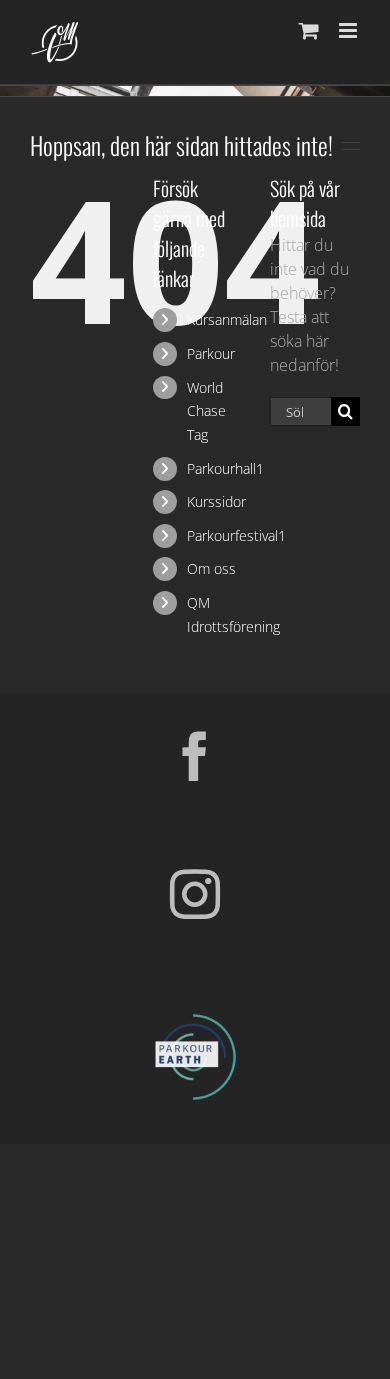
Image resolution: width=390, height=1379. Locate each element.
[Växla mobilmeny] (349, 30)
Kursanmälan (227, 319)
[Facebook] (195, 756)
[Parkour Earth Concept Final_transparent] (195, 1015)
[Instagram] (195, 894)
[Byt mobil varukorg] (309, 30)
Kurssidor (216, 501)
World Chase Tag (206, 411)
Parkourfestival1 (236, 535)
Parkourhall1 (225, 468)
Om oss (211, 568)
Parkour (211, 353)
